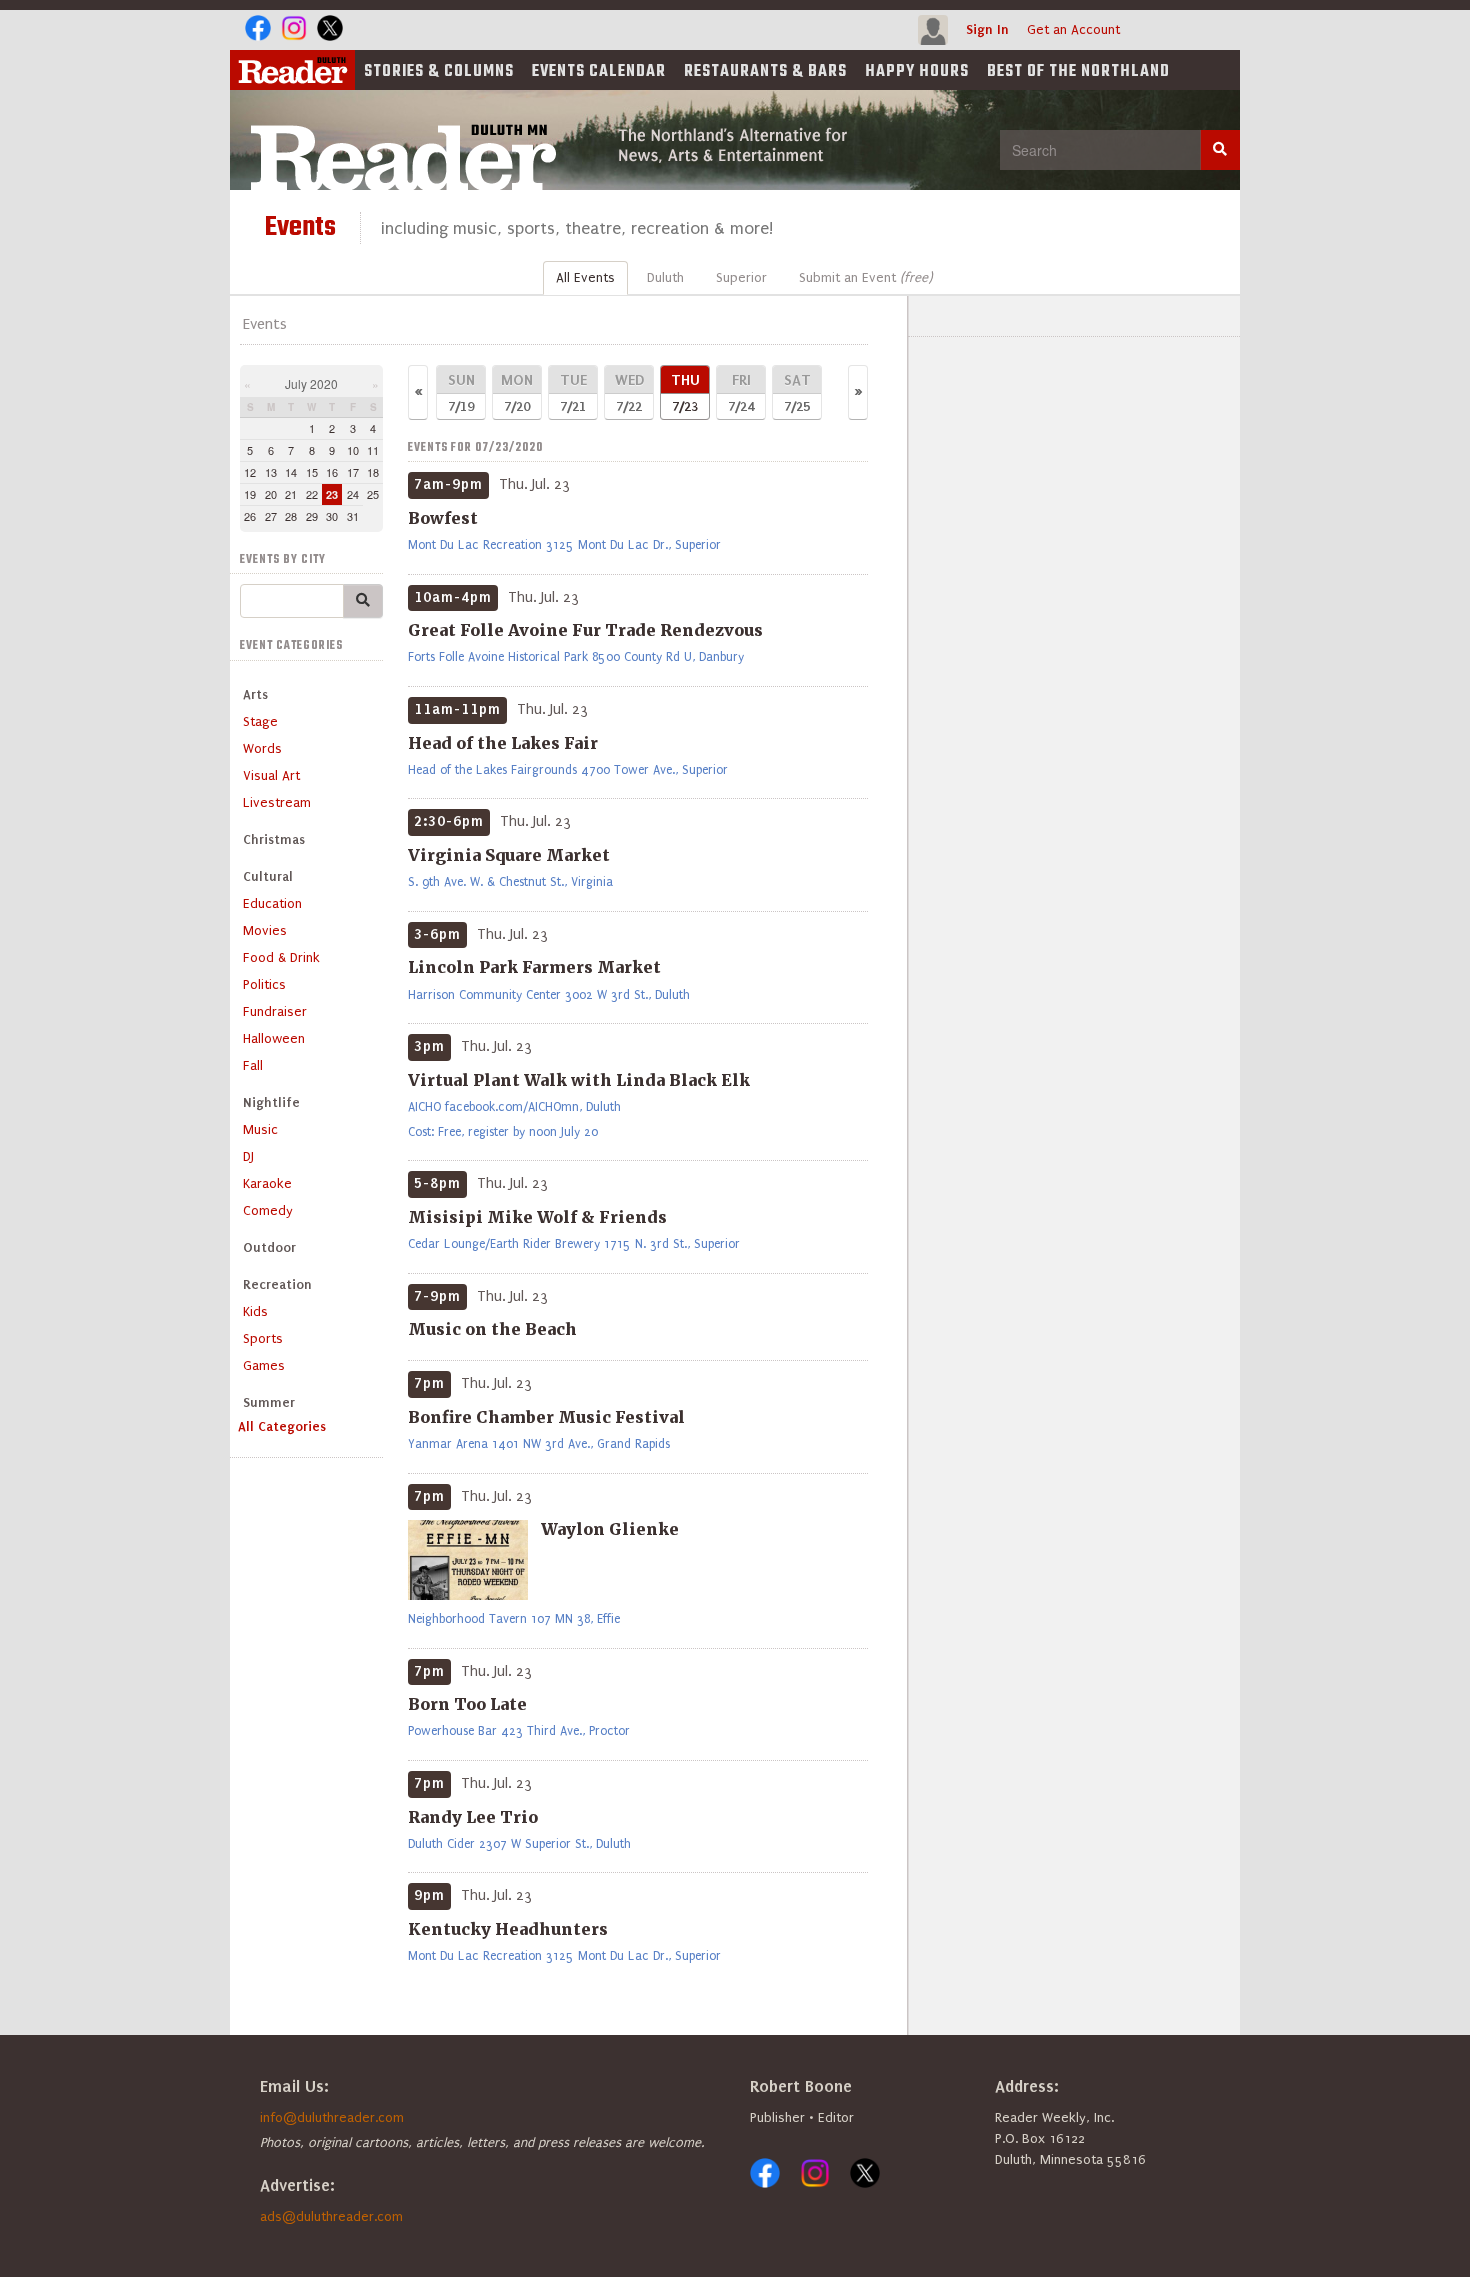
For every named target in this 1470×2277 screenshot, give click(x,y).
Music (260, 1129)
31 (353, 516)
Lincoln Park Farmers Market (534, 967)
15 (312, 472)
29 (312, 516)
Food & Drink (281, 957)
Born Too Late (467, 1704)
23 (332, 494)
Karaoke (267, 1183)
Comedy (268, 1210)
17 (353, 472)
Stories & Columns (439, 72)
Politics (264, 984)
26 (250, 516)
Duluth (665, 277)
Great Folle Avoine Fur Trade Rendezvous (585, 630)
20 (271, 494)
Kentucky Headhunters (508, 1929)
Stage (260, 721)
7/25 (797, 392)
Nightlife (271, 1102)
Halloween (274, 1038)
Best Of (1078, 72)
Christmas (274, 839)
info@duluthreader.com (332, 2117)
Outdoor (269, 1247)
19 (250, 494)
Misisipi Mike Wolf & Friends (537, 1217)
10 (353, 450)
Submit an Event (865, 277)
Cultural (268, 876)
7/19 (461, 392)
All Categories (282, 1426)
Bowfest (443, 518)
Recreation (277, 1284)
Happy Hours (917, 72)
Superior (741, 277)
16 (332, 472)
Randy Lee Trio (473, 1817)
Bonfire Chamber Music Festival (546, 1417)
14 (291, 472)
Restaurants (765, 72)
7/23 (685, 392)
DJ (248, 1156)
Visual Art (271, 775)
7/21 (573, 392)
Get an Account (1073, 29)
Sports (263, 1338)
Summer (269, 1402)
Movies (265, 930)
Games (264, 1365)
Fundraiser (275, 1011)
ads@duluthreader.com (331, 2216)
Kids (255, 1311)
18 (373, 472)
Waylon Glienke (610, 1529)
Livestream (277, 802)
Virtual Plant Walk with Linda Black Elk (579, 1080)
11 (373, 450)
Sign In (987, 29)
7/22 (629, 392)
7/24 (741, 392)
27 (271, 516)
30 (332, 516)
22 (312, 494)
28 (291, 516)
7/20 (517, 392)
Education (272, 903)
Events (599, 72)
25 (373, 494)
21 (291, 494)
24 (353, 494)
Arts (255, 694)
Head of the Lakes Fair (503, 743)
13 (271, 472)
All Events (585, 277)
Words (262, 748)
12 (250, 472)
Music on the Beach (492, 1329)
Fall (253, 1065)
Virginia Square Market (509, 855)
